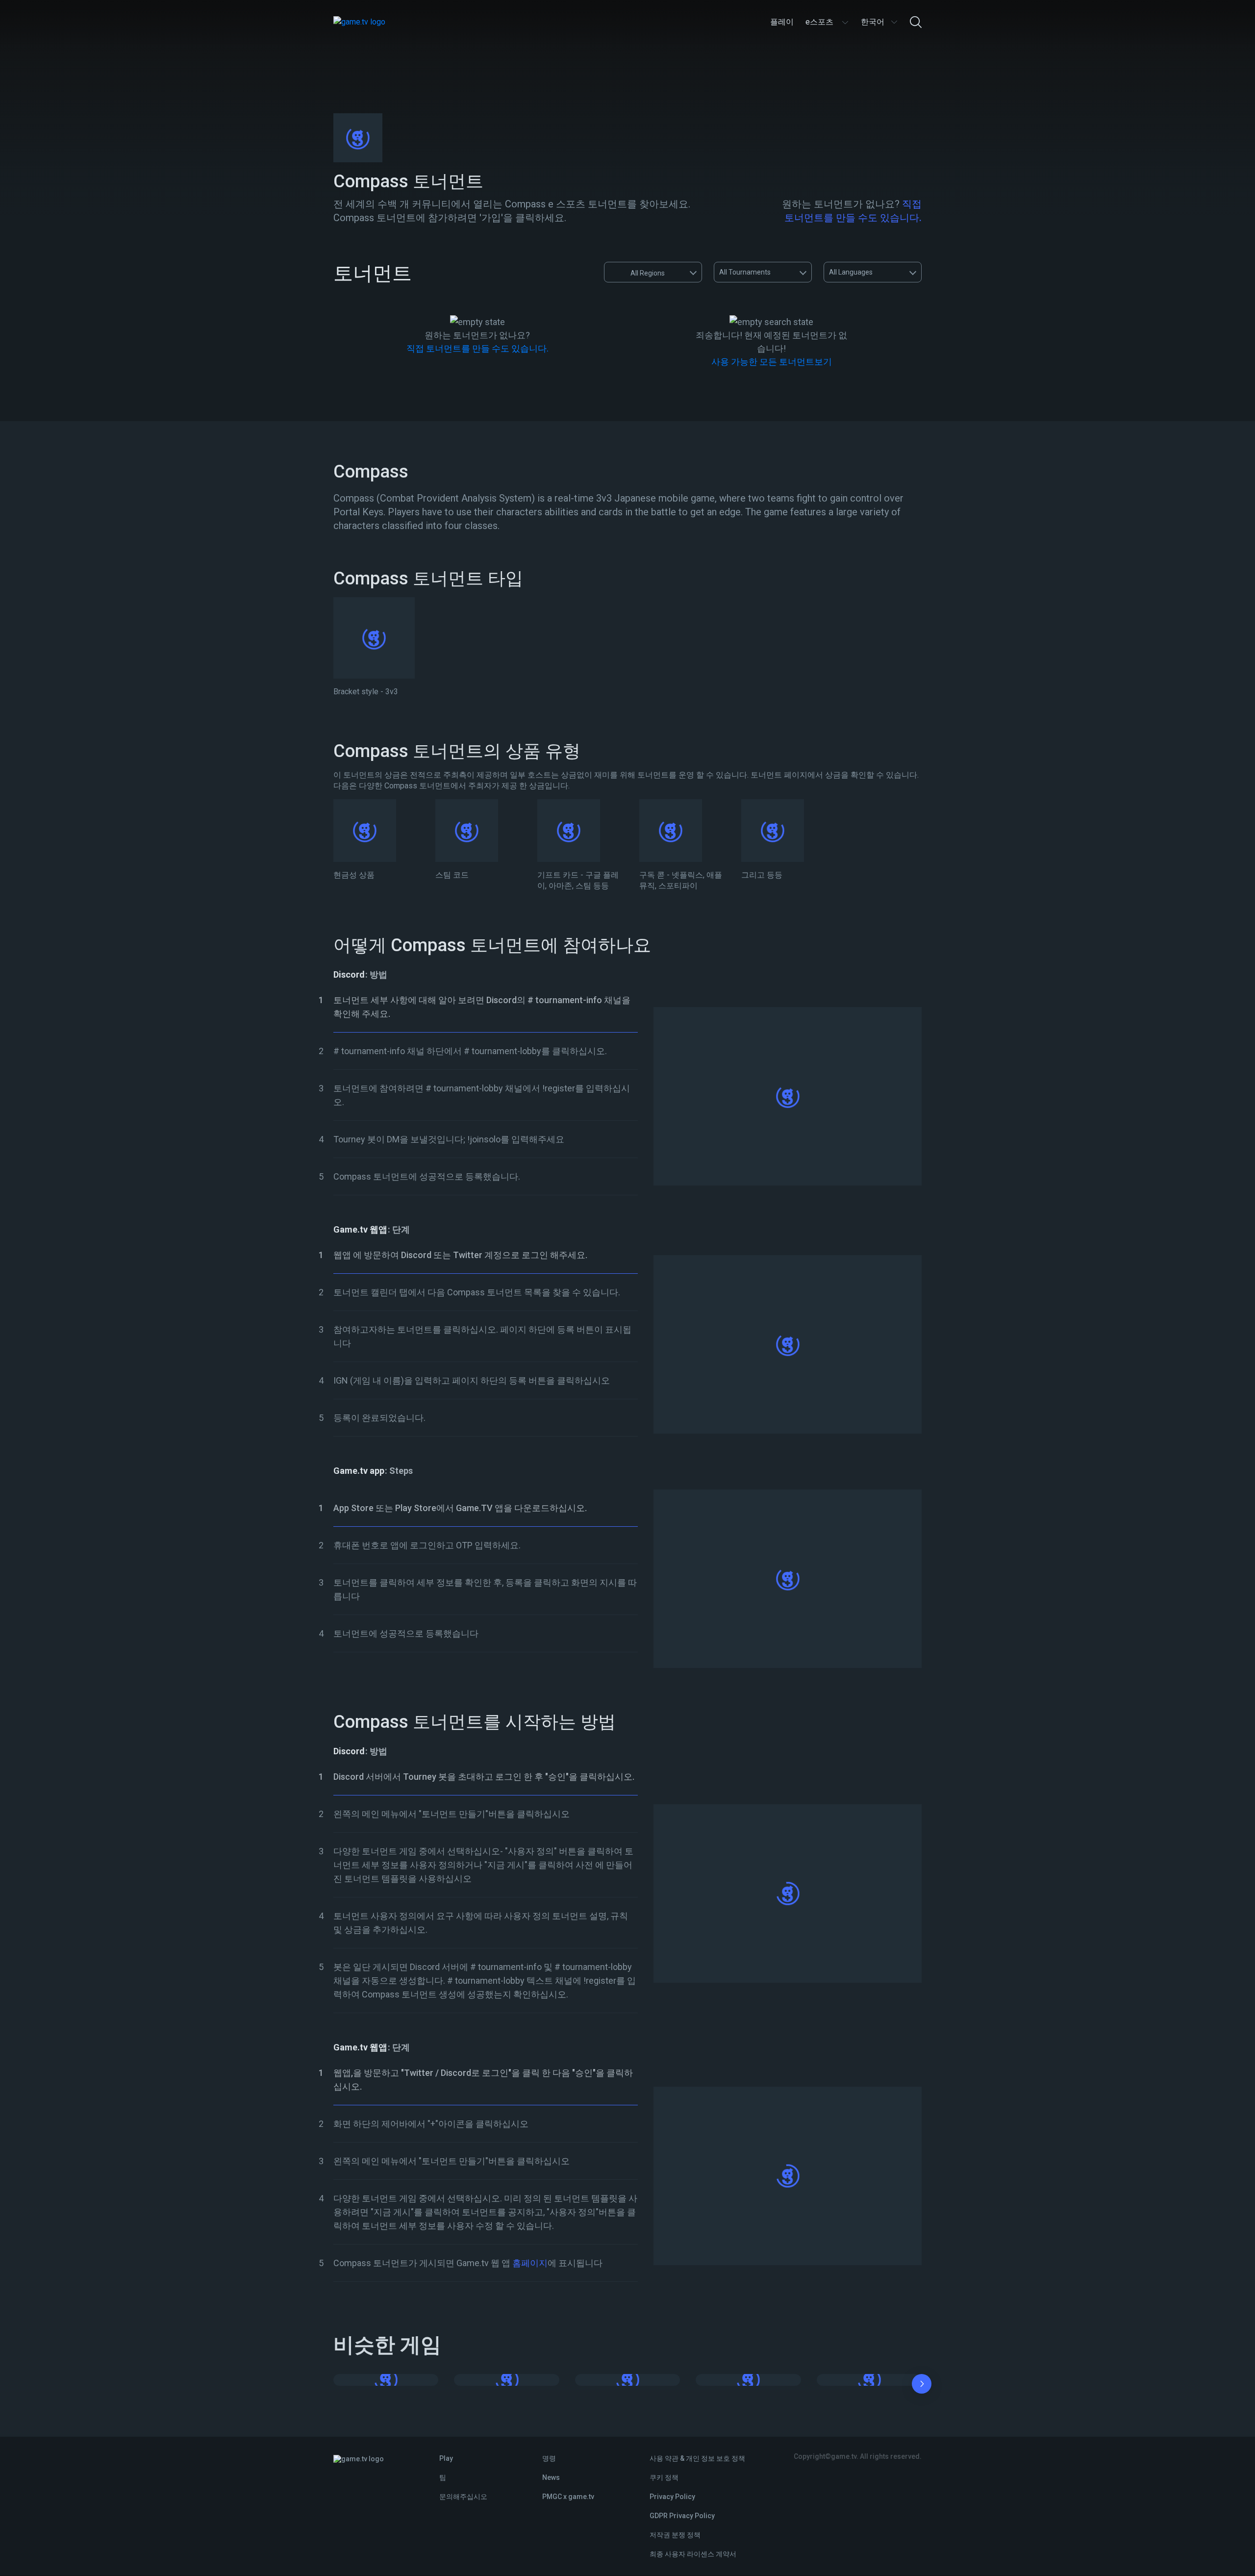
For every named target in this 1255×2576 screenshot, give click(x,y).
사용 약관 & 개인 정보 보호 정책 (697, 2458)
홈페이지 (529, 2263)
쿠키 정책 (664, 2477)
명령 (549, 2458)
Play (446, 2458)
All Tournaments (745, 272)
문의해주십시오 (463, 2497)
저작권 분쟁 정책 (675, 2535)
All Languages (851, 272)
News (551, 2477)
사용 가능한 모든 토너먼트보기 (772, 362)
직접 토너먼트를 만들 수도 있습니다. (477, 348)
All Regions (648, 273)
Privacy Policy (672, 2497)
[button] (922, 2386)
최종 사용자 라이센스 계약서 (693, 2554)
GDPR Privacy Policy (682, 2516)
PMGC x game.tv (568, 2497)
